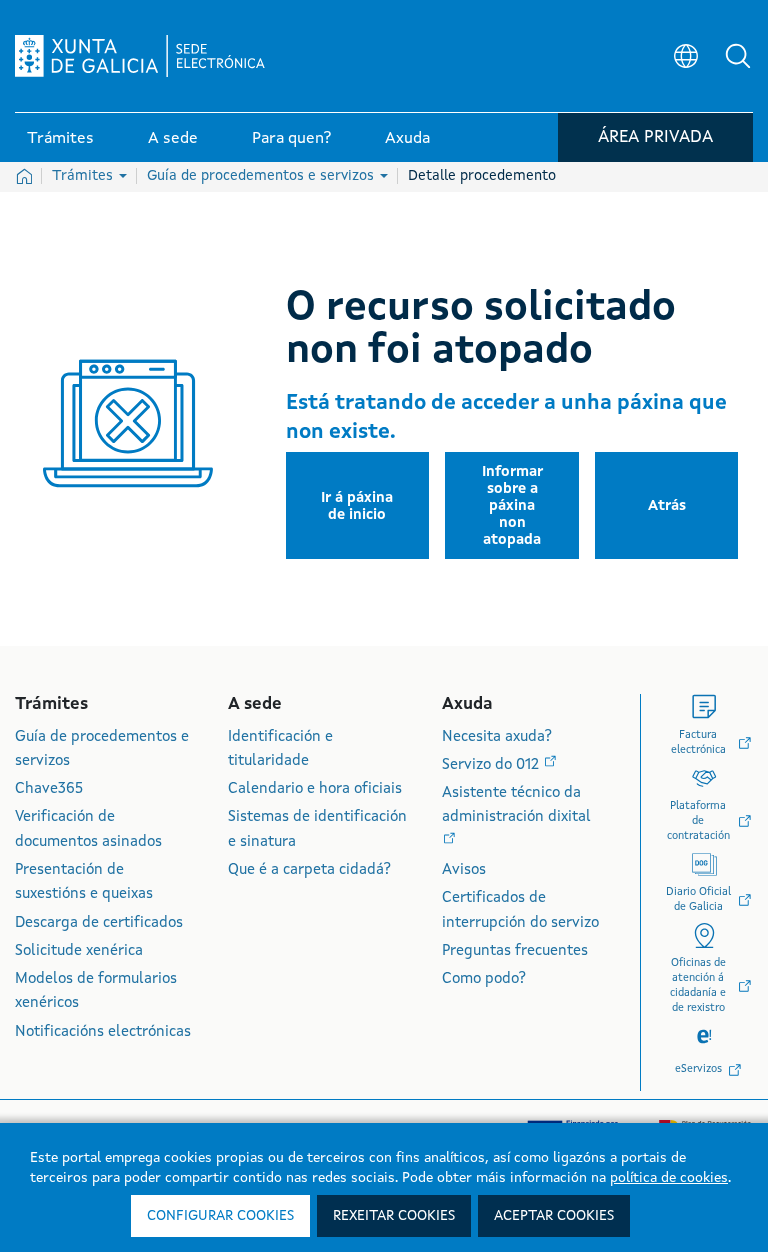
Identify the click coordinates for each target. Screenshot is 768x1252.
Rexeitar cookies (394, 1216)
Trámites (84, 176)
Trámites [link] (60, 139)
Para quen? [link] (291, 139)
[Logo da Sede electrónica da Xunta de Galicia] (140, 56)
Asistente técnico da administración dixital (516, 805)
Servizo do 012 (492, 765)
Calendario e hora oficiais (315, 789)
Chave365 (49, 789)
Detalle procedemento (482, 176)
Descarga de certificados (99, 923)
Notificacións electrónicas (103, 1032)
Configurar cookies (220, 1216)
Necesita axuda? (497, 737)
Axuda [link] (407, 139)
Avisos (464, 870)
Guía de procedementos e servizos (262, 176)
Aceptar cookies (554, 1216)
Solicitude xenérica (79, 951)
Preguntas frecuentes (515, 951)
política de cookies (669, 1178)
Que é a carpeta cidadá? (309, 870)
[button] (738, 56)
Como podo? (484, 979)
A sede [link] (173, 139)
